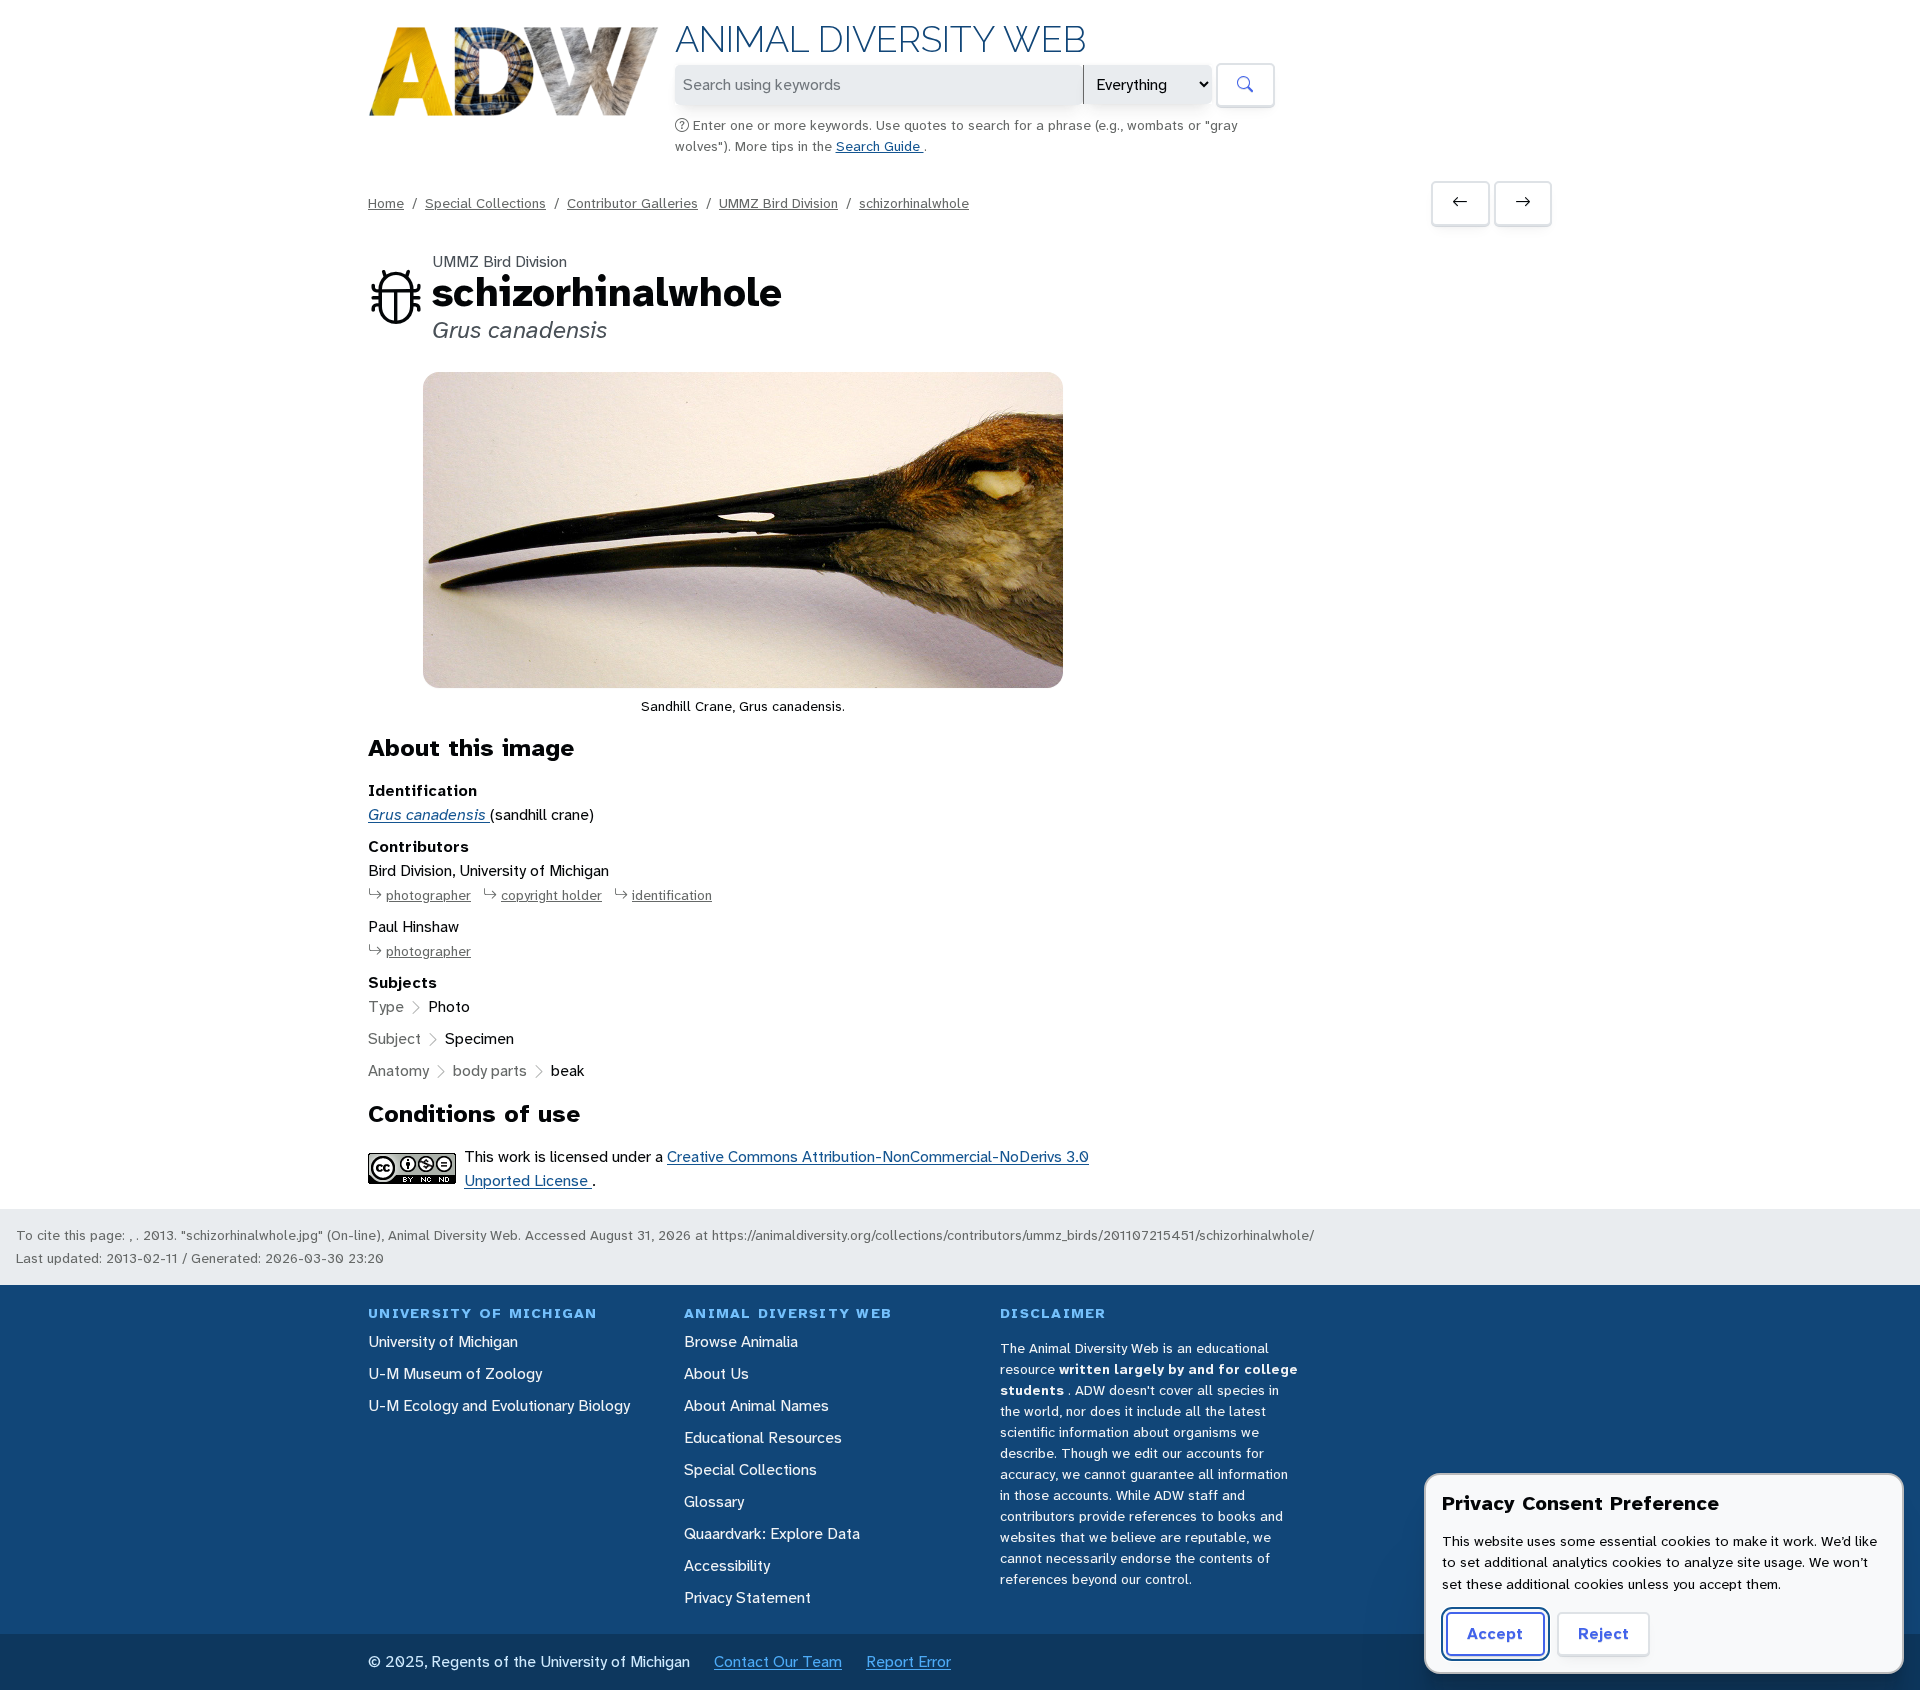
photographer (428, 895)
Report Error (908, 1661)
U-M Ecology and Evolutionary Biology (499, 1405)
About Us (716, 1373)
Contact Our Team (778, 1661)
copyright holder (551, 895)
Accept (1495, 1633)
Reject (1603, 1633)
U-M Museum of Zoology (455, 1373)
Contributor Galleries (632, 203)
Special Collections (485, 203)
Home (386, 203)
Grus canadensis (429, 814)
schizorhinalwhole (914, 203)
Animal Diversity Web (880, 39)
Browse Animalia (741, 1341)
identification (672, 895)
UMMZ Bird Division (778, 203)
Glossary (714, 1501)
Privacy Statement (747, 1597)
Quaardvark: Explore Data (772, 1533)
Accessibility (727, 1565)
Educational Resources (763, 1437)
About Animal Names (756, 1405)
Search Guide (880, 146)
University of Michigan (443, 1341)
